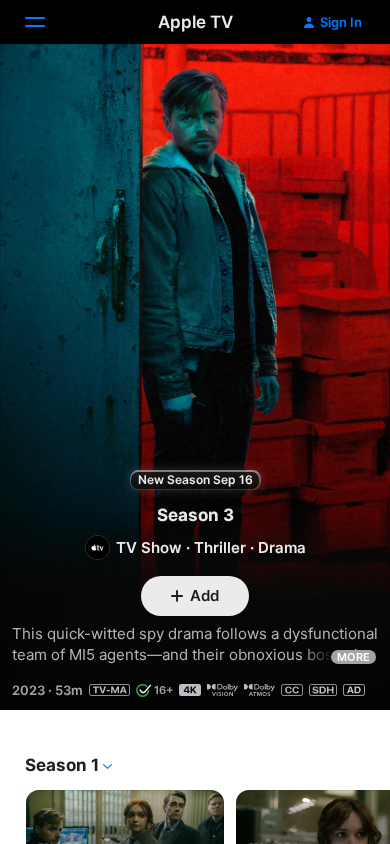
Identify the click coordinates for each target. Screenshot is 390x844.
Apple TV (195, 22)
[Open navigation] (47, 22)
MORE (353, 657)
